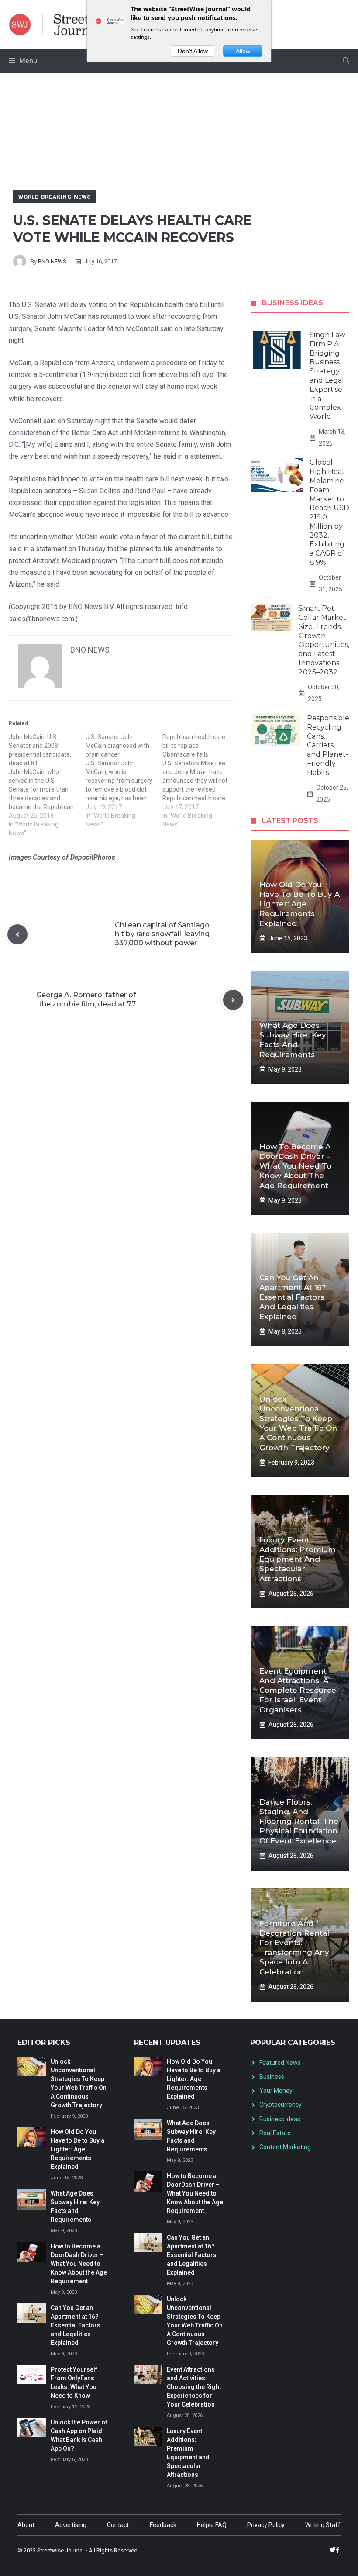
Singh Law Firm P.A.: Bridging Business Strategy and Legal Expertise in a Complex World (327, 376)
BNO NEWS (52, 261)
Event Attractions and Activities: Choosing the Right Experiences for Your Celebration (194, 2387)
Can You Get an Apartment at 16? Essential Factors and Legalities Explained (293, 1297)
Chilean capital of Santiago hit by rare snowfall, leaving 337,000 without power (162, 934)
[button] (346, 61)
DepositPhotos (93, 857)
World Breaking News (55, 197)
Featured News (280, 2063)
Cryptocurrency (281, 2105)
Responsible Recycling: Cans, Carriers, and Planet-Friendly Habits (328, 745)
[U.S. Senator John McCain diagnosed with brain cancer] (124, 781)
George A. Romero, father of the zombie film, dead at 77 (86, 999)
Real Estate (275, 2133)
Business (272, 2077)
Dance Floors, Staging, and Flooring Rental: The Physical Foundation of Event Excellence (299, 1821)
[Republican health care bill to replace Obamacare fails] (201, 781)
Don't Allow (193, 51)
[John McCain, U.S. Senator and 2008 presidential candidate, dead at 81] (47, 785)
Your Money (276, 2091)
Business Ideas (280, 2119)
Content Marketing (285, 2147)
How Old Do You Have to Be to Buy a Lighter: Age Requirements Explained (299, 904)
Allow (243, 51)
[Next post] (233, 1000)
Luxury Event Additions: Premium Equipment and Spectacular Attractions (298, 1559)
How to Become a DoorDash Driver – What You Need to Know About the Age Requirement (295, 1166)
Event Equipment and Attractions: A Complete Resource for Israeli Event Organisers (298, 1690)
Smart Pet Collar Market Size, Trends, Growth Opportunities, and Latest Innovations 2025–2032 (324, 640)
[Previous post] (17, 934)
